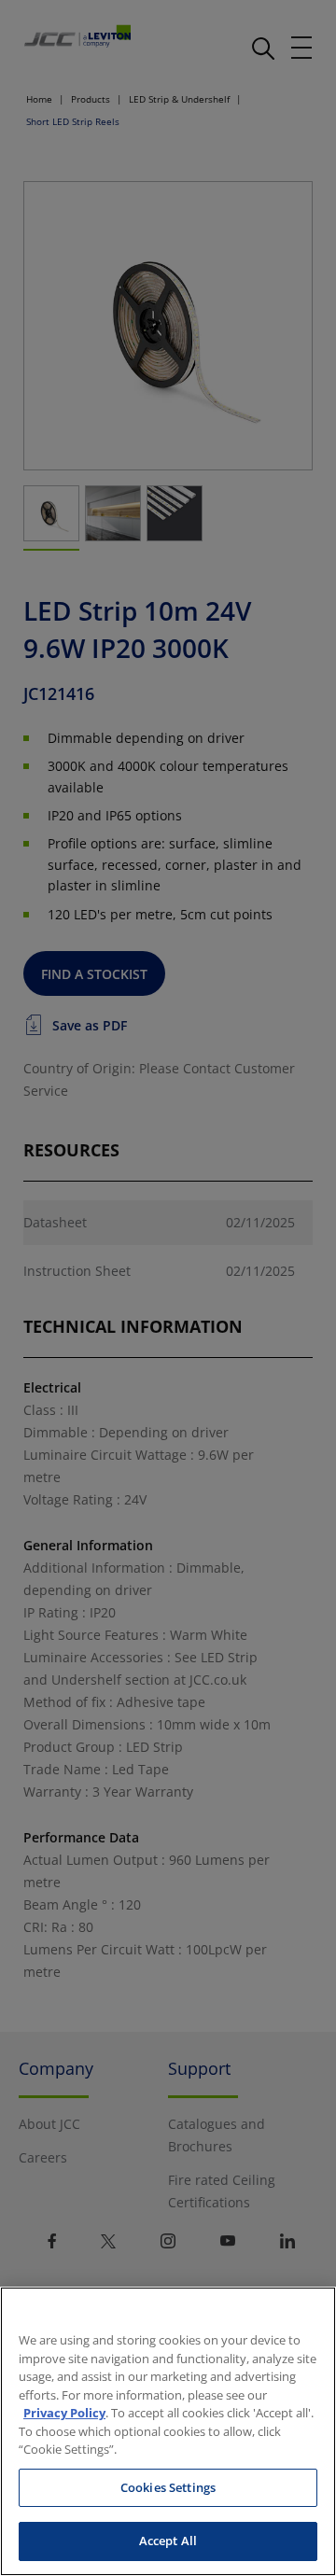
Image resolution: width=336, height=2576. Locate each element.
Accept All (168, 2541)
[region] (168, 2431)
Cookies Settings (168, 2487)
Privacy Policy (64, 2413)
